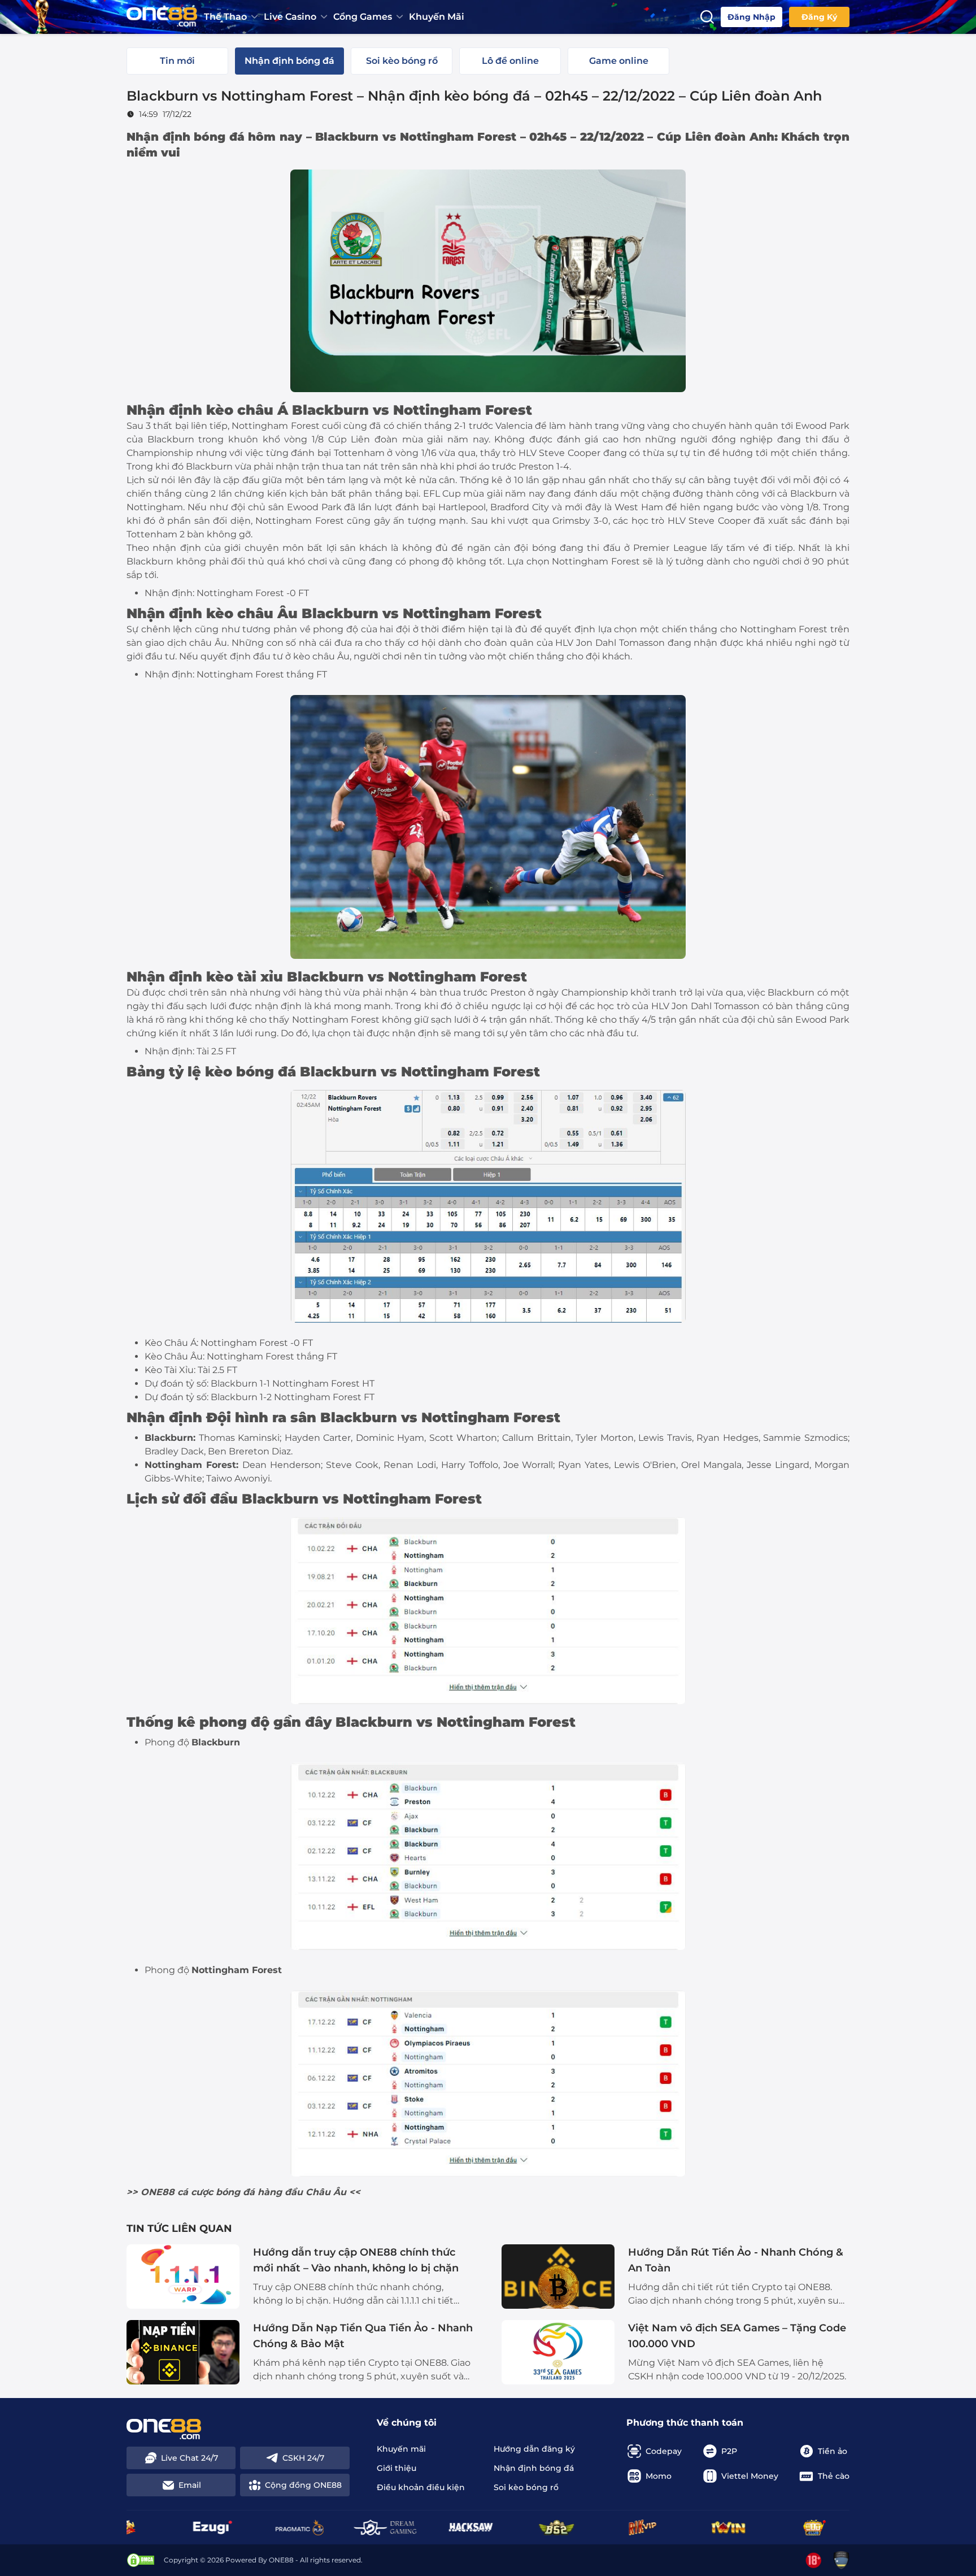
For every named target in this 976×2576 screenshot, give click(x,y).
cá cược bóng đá (216, 2192)
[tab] (177, 61)
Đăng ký (819, 17)
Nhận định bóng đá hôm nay (214, 137)
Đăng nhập (751, 17)
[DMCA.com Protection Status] (141, 2560)
